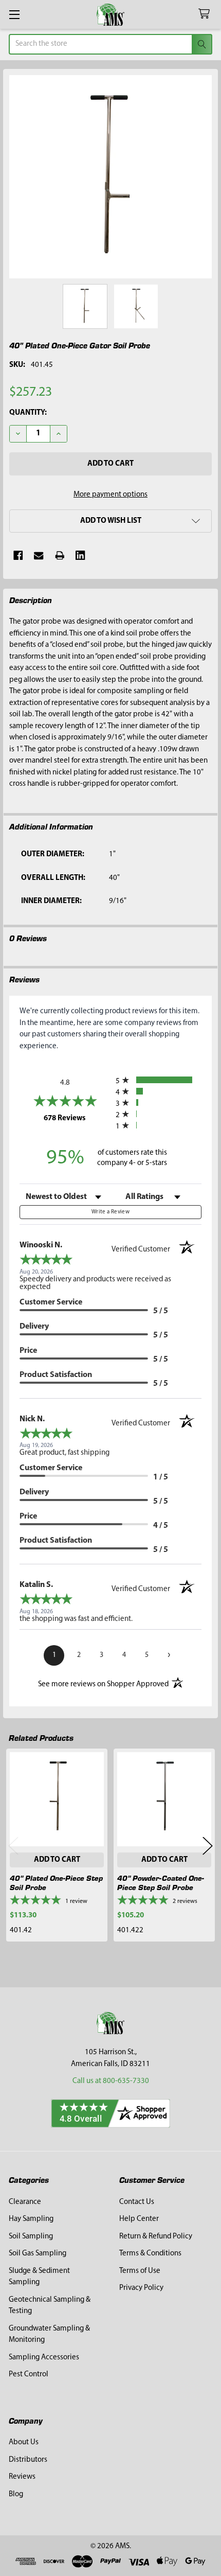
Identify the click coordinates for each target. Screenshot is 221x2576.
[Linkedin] (80, 555)
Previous (13, 1846)
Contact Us (137, 2202)
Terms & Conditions (150, 2254)
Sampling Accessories (44, 2358)
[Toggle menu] (14, 14)
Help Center (139, 2219)
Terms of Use (140, 2271)
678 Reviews (77, 1118)
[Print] (60, 555)
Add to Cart (57, 1860)
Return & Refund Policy (156, 2237)
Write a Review (110, 1212)
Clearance (25, 2202)
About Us (24, 2442)
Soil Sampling (31, 2237)
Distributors (28, 2460)
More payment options (110, 495)
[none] (111, 177)
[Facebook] (18, 555)
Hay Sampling (31, 2219)
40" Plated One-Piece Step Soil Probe (56, 1883)
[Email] (39, 555)
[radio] (159, 1080)
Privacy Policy (141, 2288)
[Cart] (206, 14)
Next (208, 1846)
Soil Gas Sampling (38, 2254)
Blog (16, 2494)
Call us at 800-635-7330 (111, 2081)
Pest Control (29, 2375)
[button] (110, 521)
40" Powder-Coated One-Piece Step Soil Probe (161, 1883)
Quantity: (28, 413)
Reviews (22, 2477)
